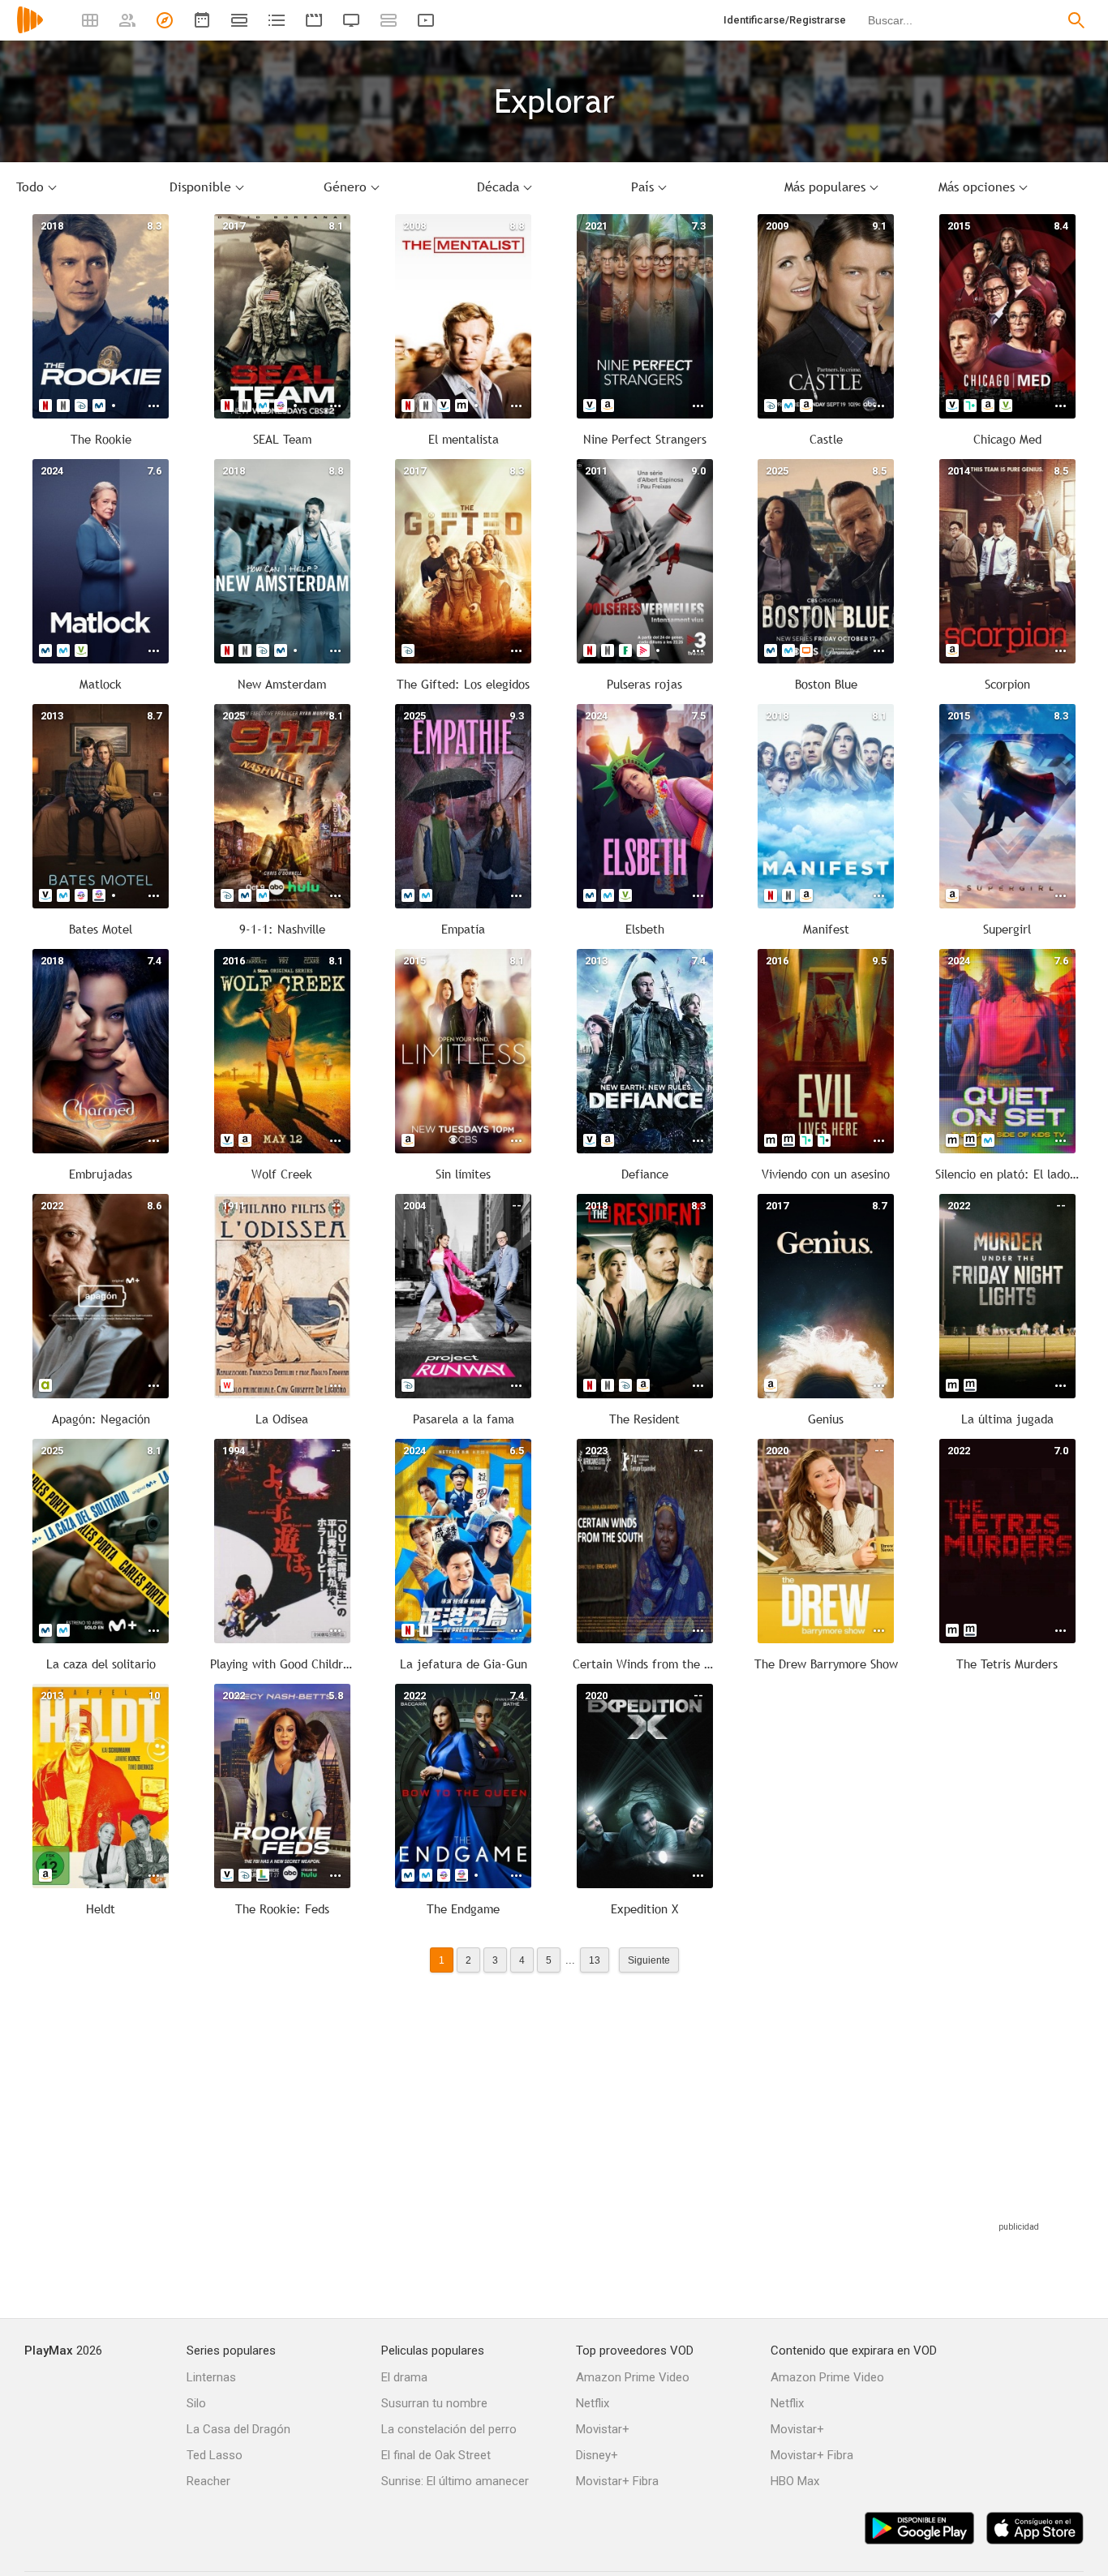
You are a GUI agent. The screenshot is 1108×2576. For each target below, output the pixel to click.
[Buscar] (1076, 20)
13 (595, 1960)
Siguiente (649, 1960)
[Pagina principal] (30, 30)
